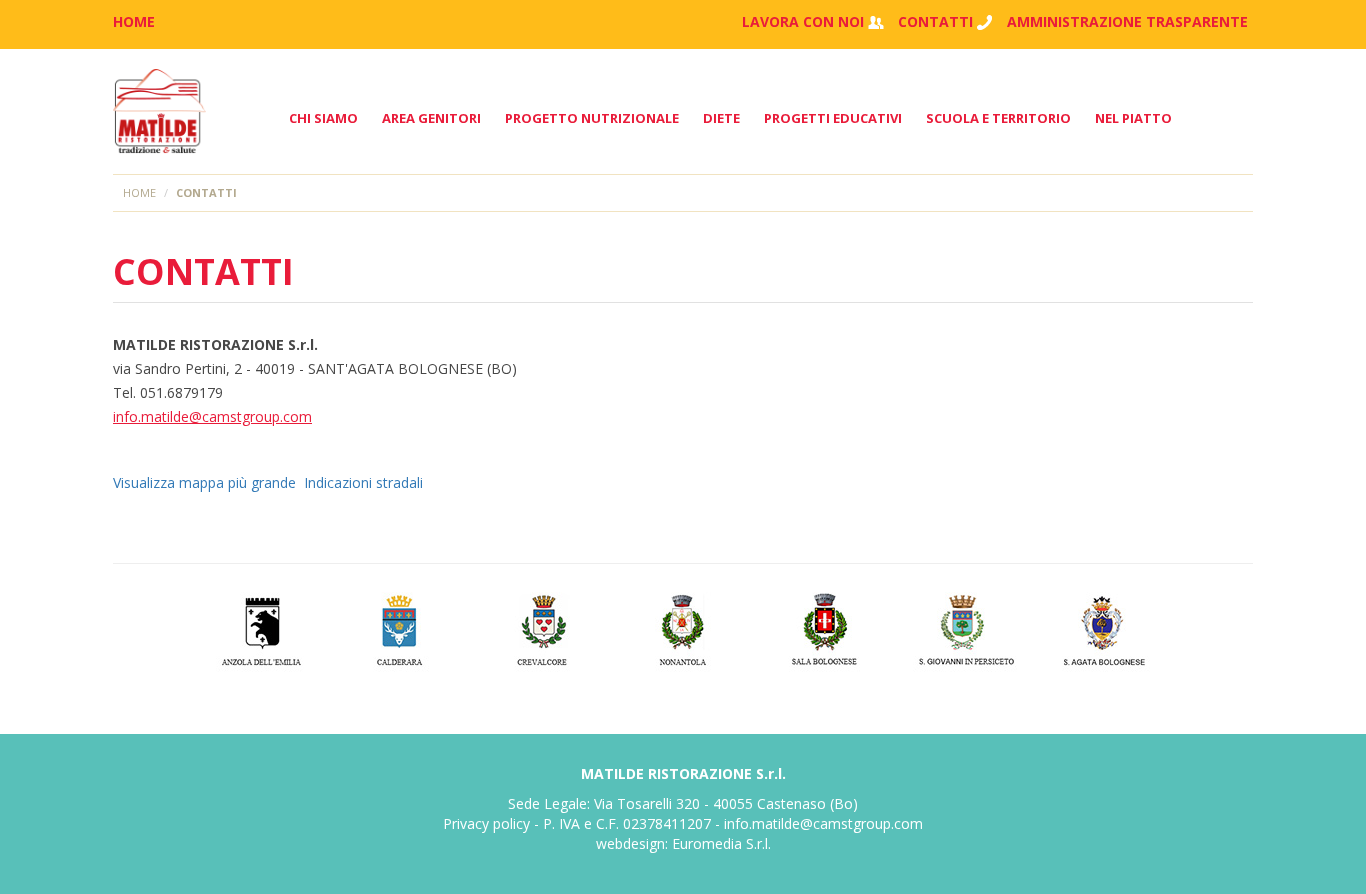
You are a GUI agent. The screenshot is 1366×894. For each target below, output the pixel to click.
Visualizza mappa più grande (204, 482)
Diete (721, 118)
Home (139, 192)
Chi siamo (323, 118)
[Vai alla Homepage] (159, 111)
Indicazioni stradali (363, 482)
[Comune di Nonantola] (683, 627)
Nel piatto (1133, 118)
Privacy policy (486, 823)
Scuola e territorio (998, 118)
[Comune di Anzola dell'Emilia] (260, 627)
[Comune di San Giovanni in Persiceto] (965, 627)
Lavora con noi (803, 21)
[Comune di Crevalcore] (542, 627)
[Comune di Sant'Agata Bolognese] (1106, 627)
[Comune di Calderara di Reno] (401, 627)
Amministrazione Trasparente (1127, 21)
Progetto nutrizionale (592, 118)
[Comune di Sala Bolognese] (824, 627)
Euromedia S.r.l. (721, 843)
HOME (134, 21)
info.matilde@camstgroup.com (212, 416)
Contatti (935, 21)
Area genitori (431, 118)
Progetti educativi (833, 118)
